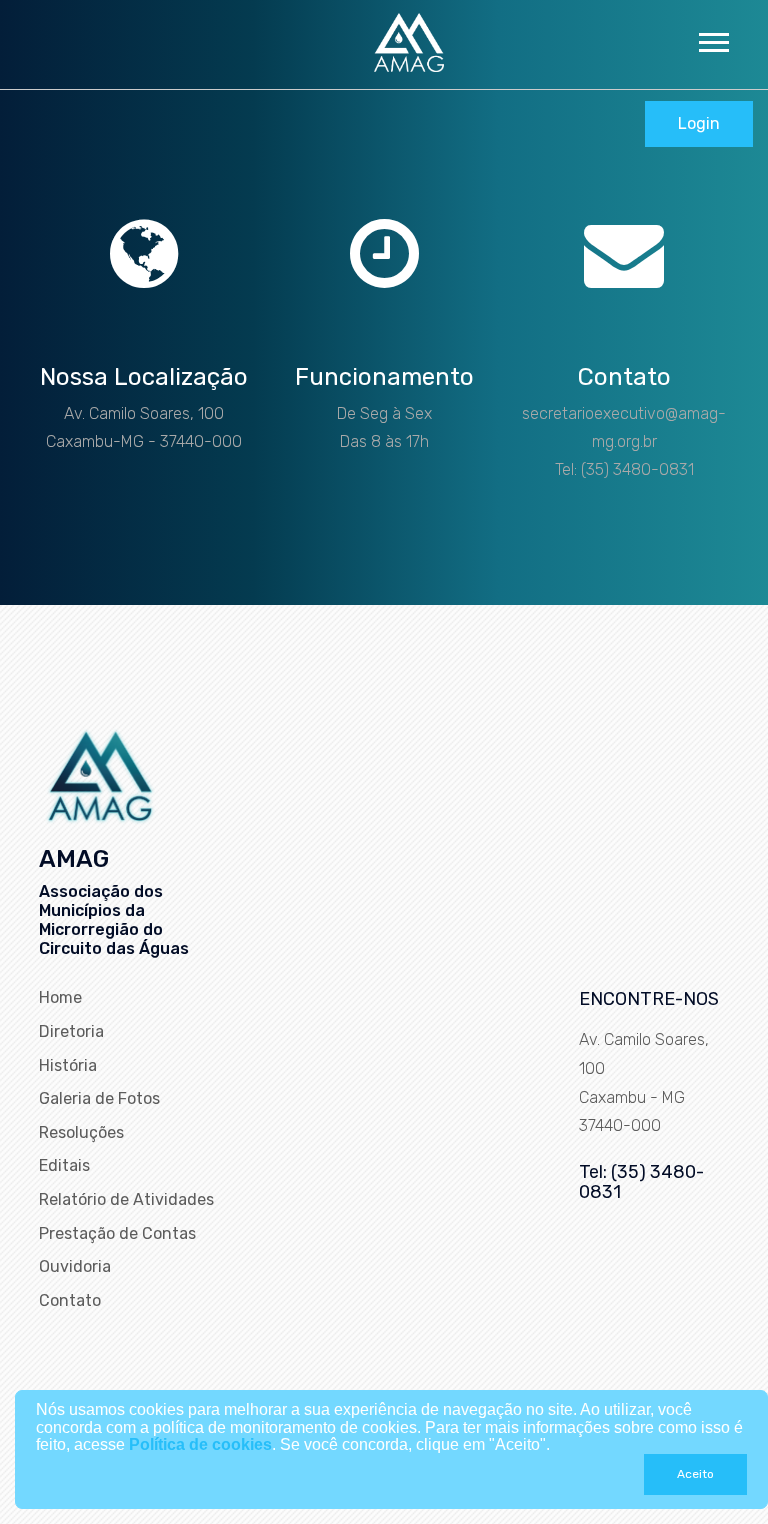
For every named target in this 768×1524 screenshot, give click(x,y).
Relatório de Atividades (126, 1199)
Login (699, 123)
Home (60, 997)
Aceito (695, 1474)
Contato (70, 1300)
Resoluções (81, 1132)
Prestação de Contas (117, 1233)
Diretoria (71, 1031)
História (68, 1065)
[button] (712, 38)
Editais (64, 1165)
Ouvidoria (75, 1266)
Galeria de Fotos (99, 1098)
